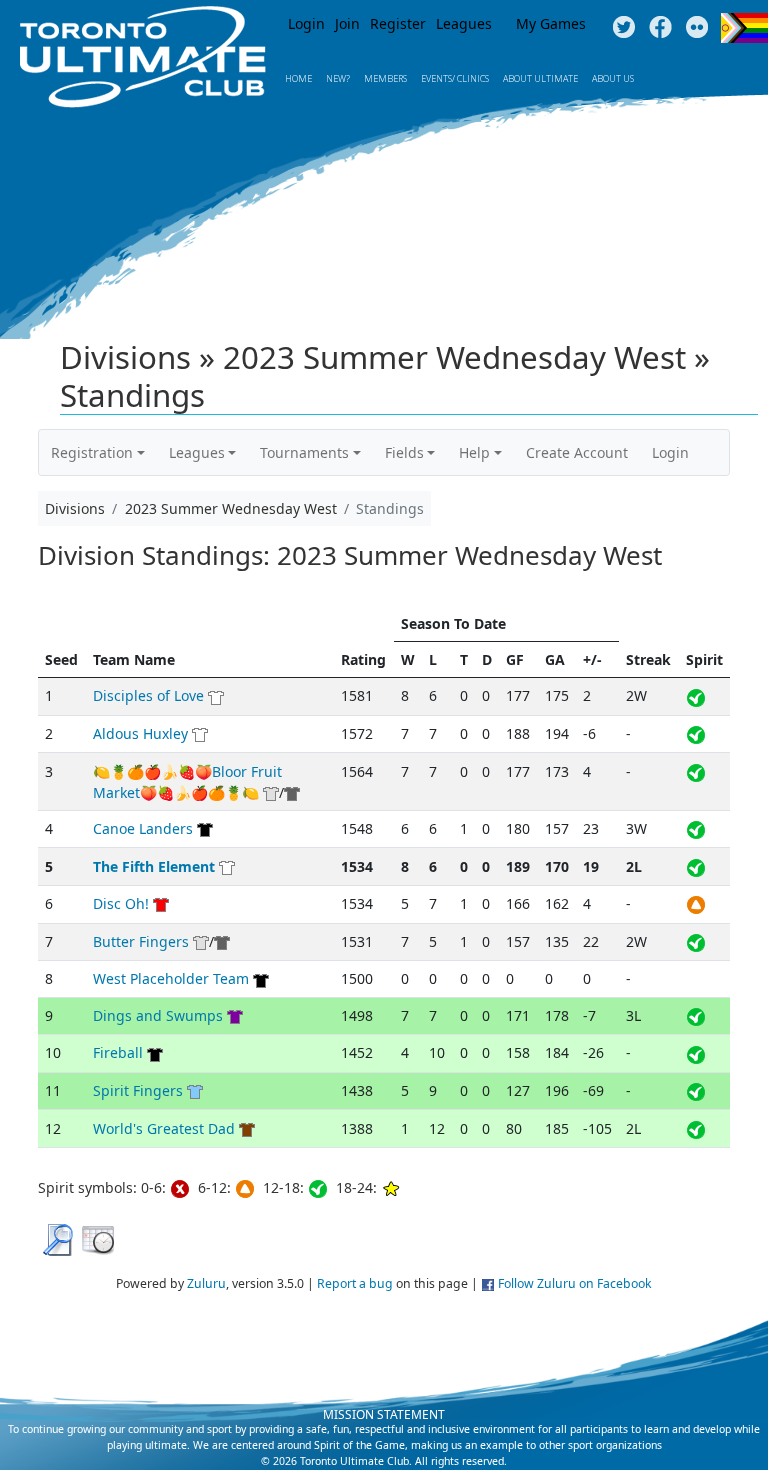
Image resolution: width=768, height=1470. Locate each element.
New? (338, 78)
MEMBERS (385, 78)
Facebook (660, 28)
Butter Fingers (141, 941)
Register (398, 23)
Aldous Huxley (140, 733)
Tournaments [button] (304, 452)
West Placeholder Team (171, 978)
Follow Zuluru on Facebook (575, 1283)
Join (347, 23)
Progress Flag (744, 28)
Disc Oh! (121, 903)
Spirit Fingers (138, 1090)
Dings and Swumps (158, 1015)
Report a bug (355, 1283)
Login (306, 23)
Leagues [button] (197, 452)
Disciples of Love (148, 695)
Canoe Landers (143, 828)
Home (298, 78)
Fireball (118, 1052)
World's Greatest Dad (164, 1128)
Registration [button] (92, 452)
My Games (551, 23)
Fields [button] (404, 452)
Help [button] (474, 452)
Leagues (464, 23)
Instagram (697, 28)
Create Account (577, 452)
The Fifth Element (154, 866)
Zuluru (206, 1283)
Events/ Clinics (455, 78)
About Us (613, 78)
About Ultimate (540, 78)
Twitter (623, 28)
